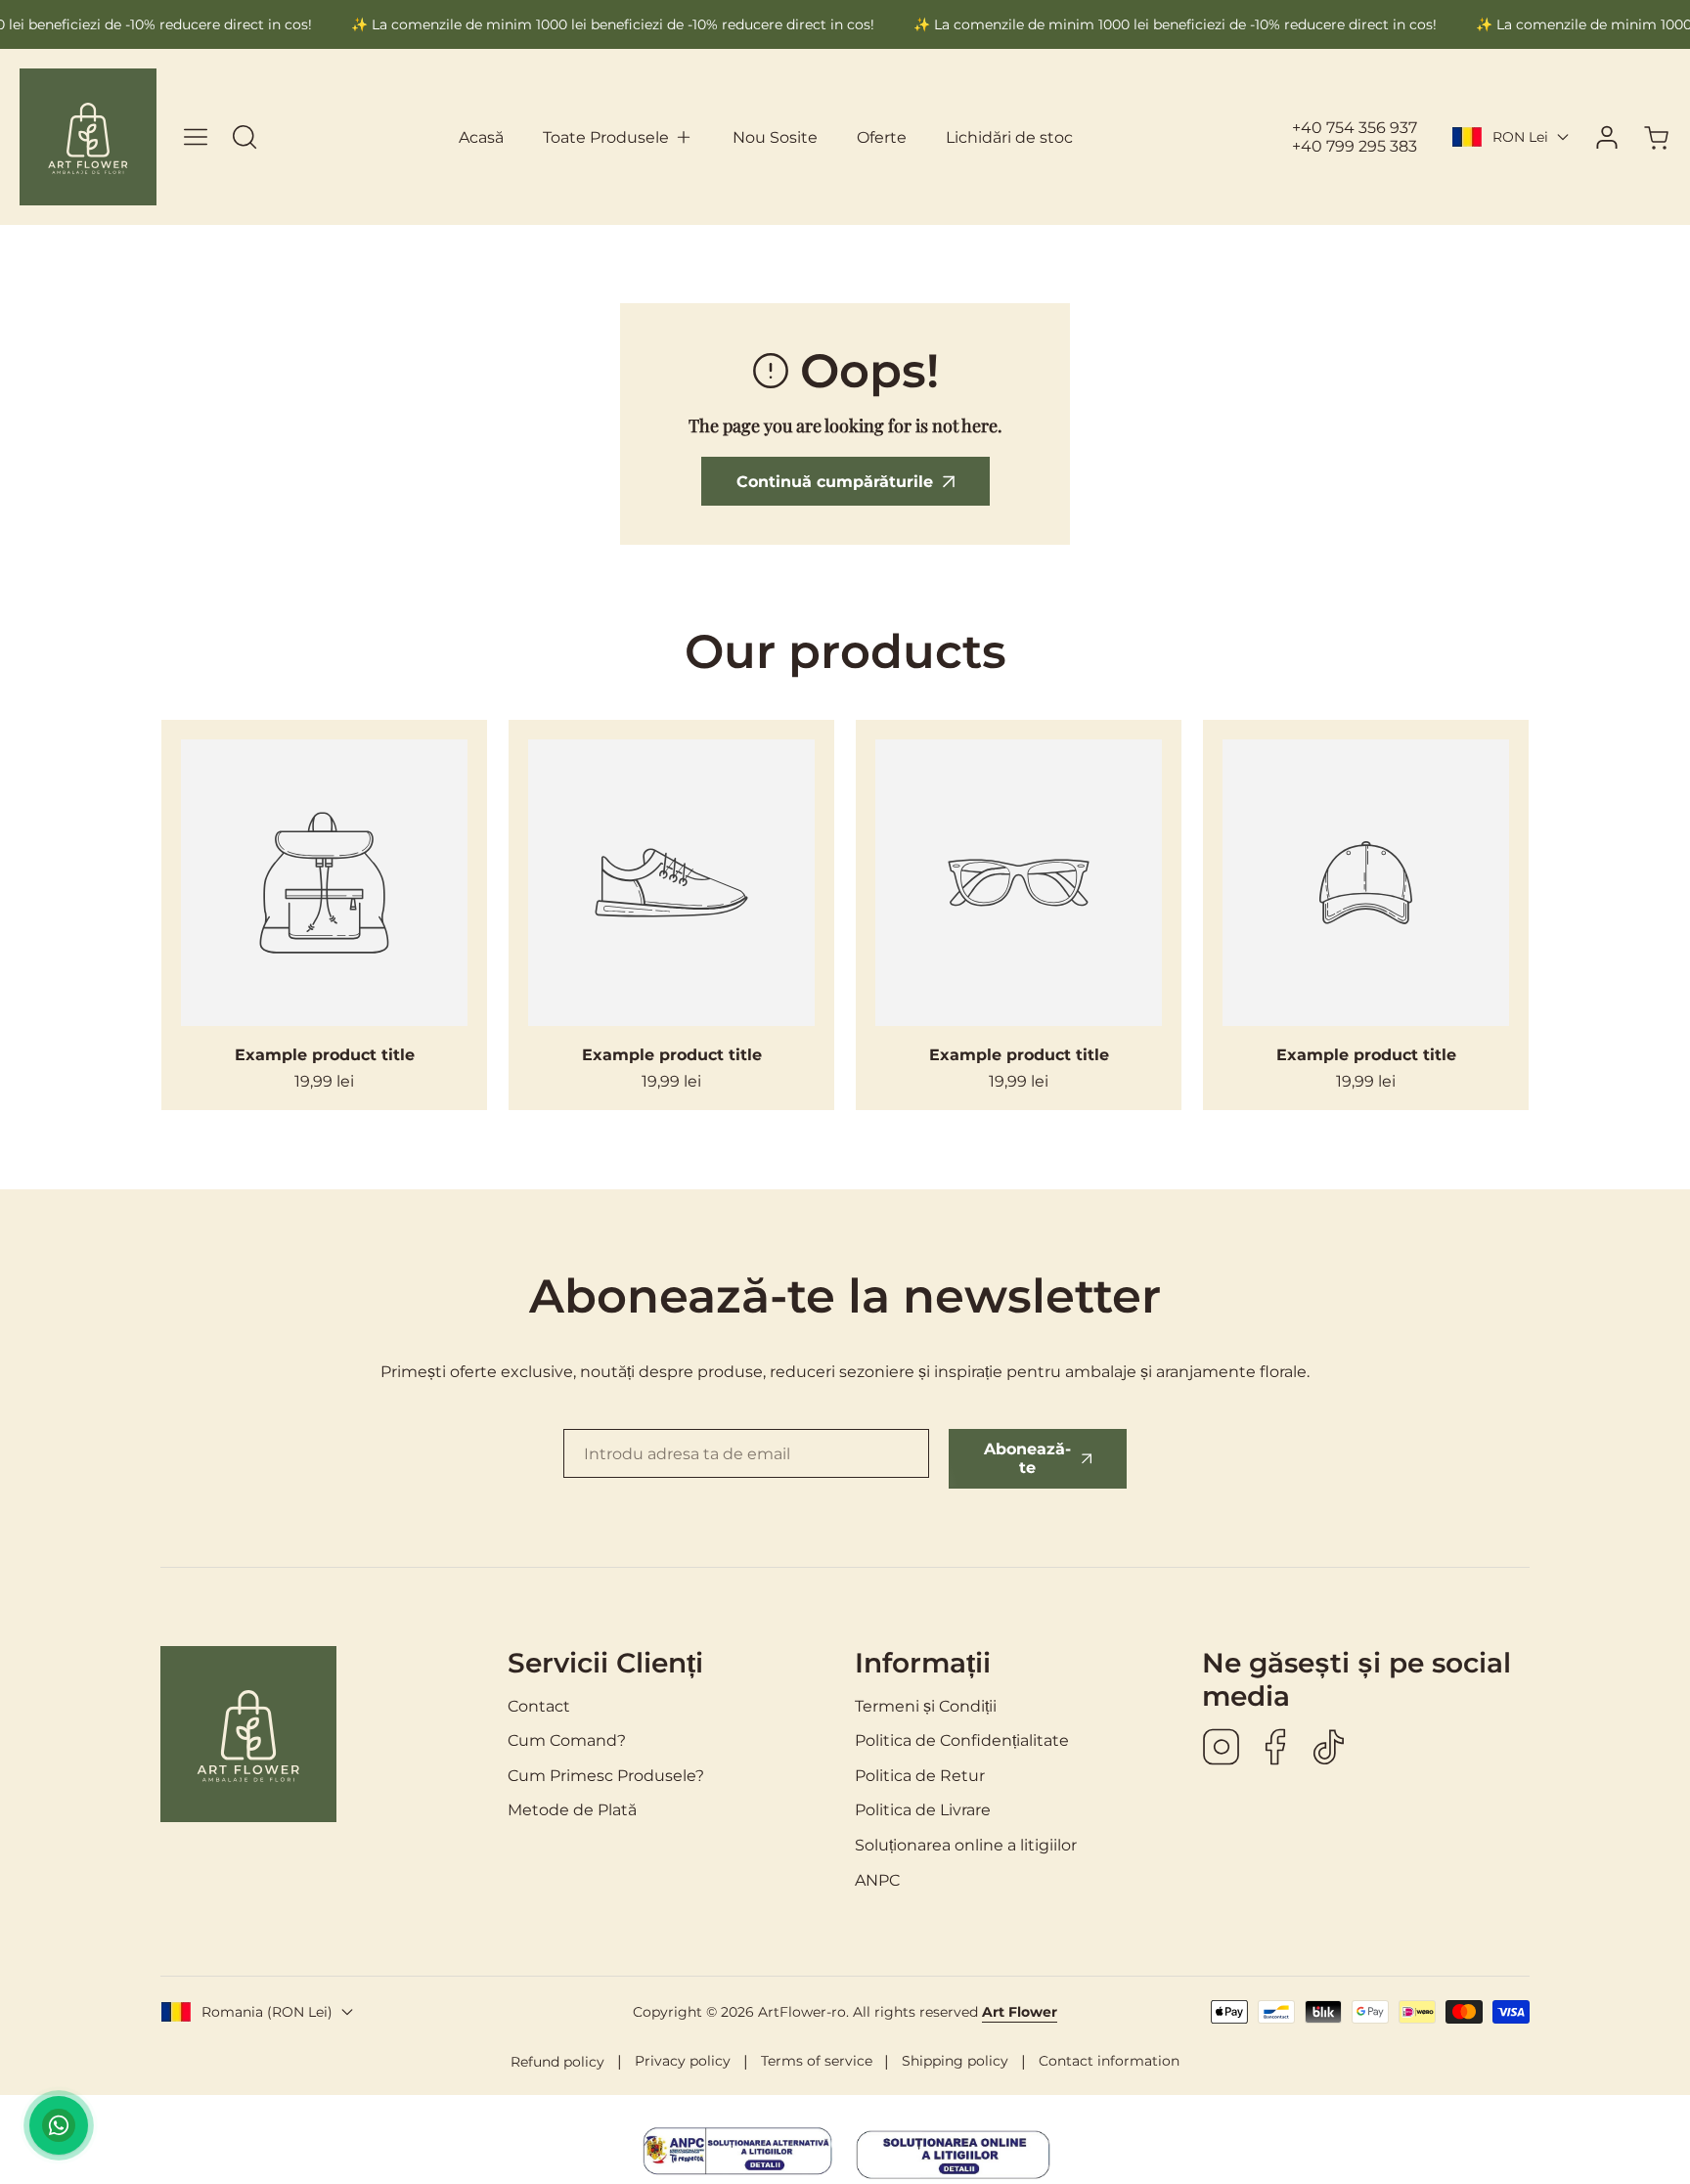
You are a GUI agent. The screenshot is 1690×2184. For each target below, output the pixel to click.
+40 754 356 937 (1355, 128)
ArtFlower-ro (802, 2012)
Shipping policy (955, 2061)
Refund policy (557, 2062)
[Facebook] (1275, 1749)
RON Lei (1520, 137)
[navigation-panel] (196, 137)
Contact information (1109, 2061)
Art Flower (1020, 2012)
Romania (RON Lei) (267, 2012)
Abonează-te (1027, 1458)
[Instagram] (1222, 1749)
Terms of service (817, 2061)
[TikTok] (1329, 1749)
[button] (618, 138)
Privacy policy (683, 2061)
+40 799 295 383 (1355, 146)
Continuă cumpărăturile (835, 482)
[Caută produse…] (245, 137)
